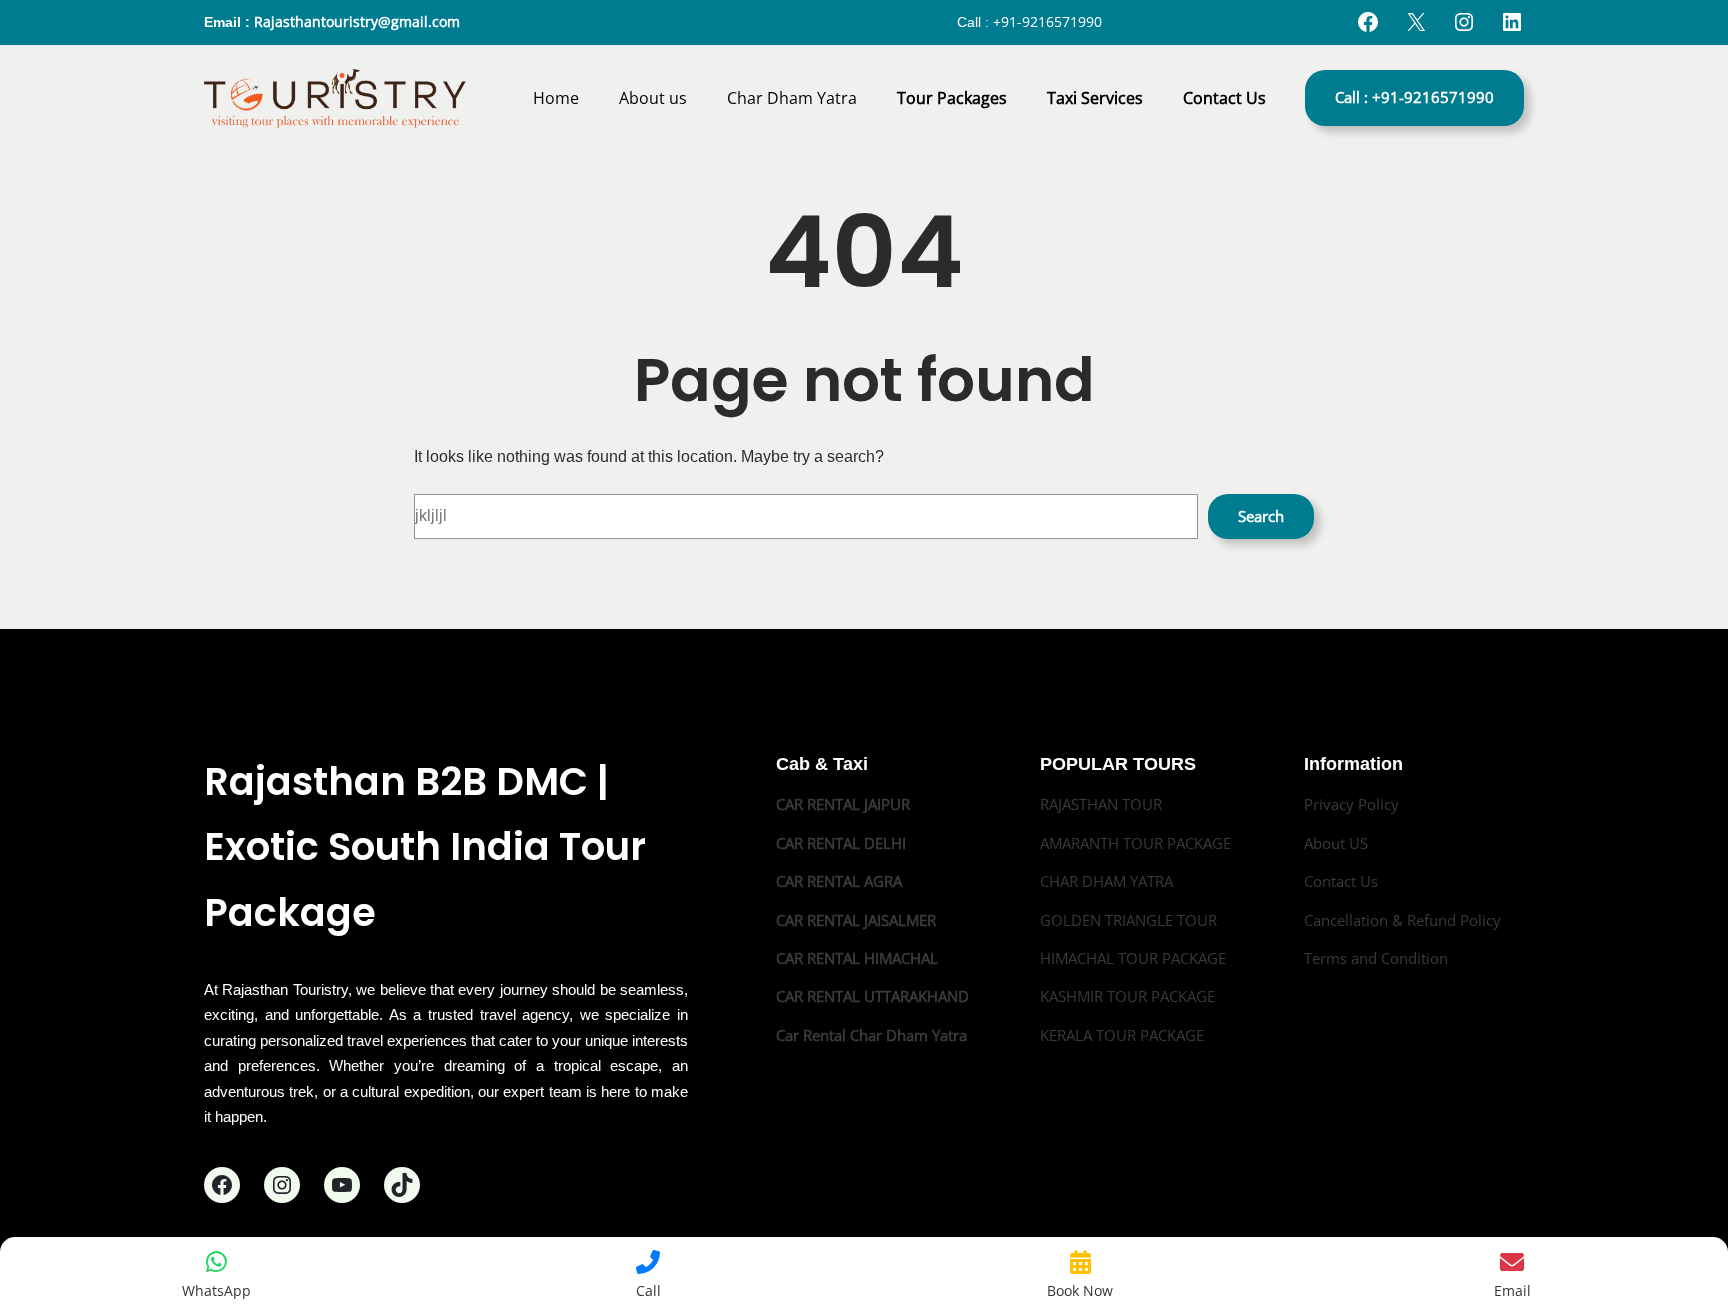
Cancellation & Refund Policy (1402, 920)
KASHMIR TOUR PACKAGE (1127, 996)
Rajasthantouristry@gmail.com (357, 21)
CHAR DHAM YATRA (1106, 881)
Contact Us (1341, 881)
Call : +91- (1414, 97)
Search (1261, 516)
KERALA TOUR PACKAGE (1122, 1035)
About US (1336, 843)
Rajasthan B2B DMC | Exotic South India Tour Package (425, 847)
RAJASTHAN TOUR (1101, 804)
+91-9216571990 (1047, 21)
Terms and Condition (1376, 958)
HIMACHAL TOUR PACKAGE (1133, 958)
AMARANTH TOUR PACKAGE (1135, 843)
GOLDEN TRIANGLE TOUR (1128, 920)
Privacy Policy (1351, 804)
